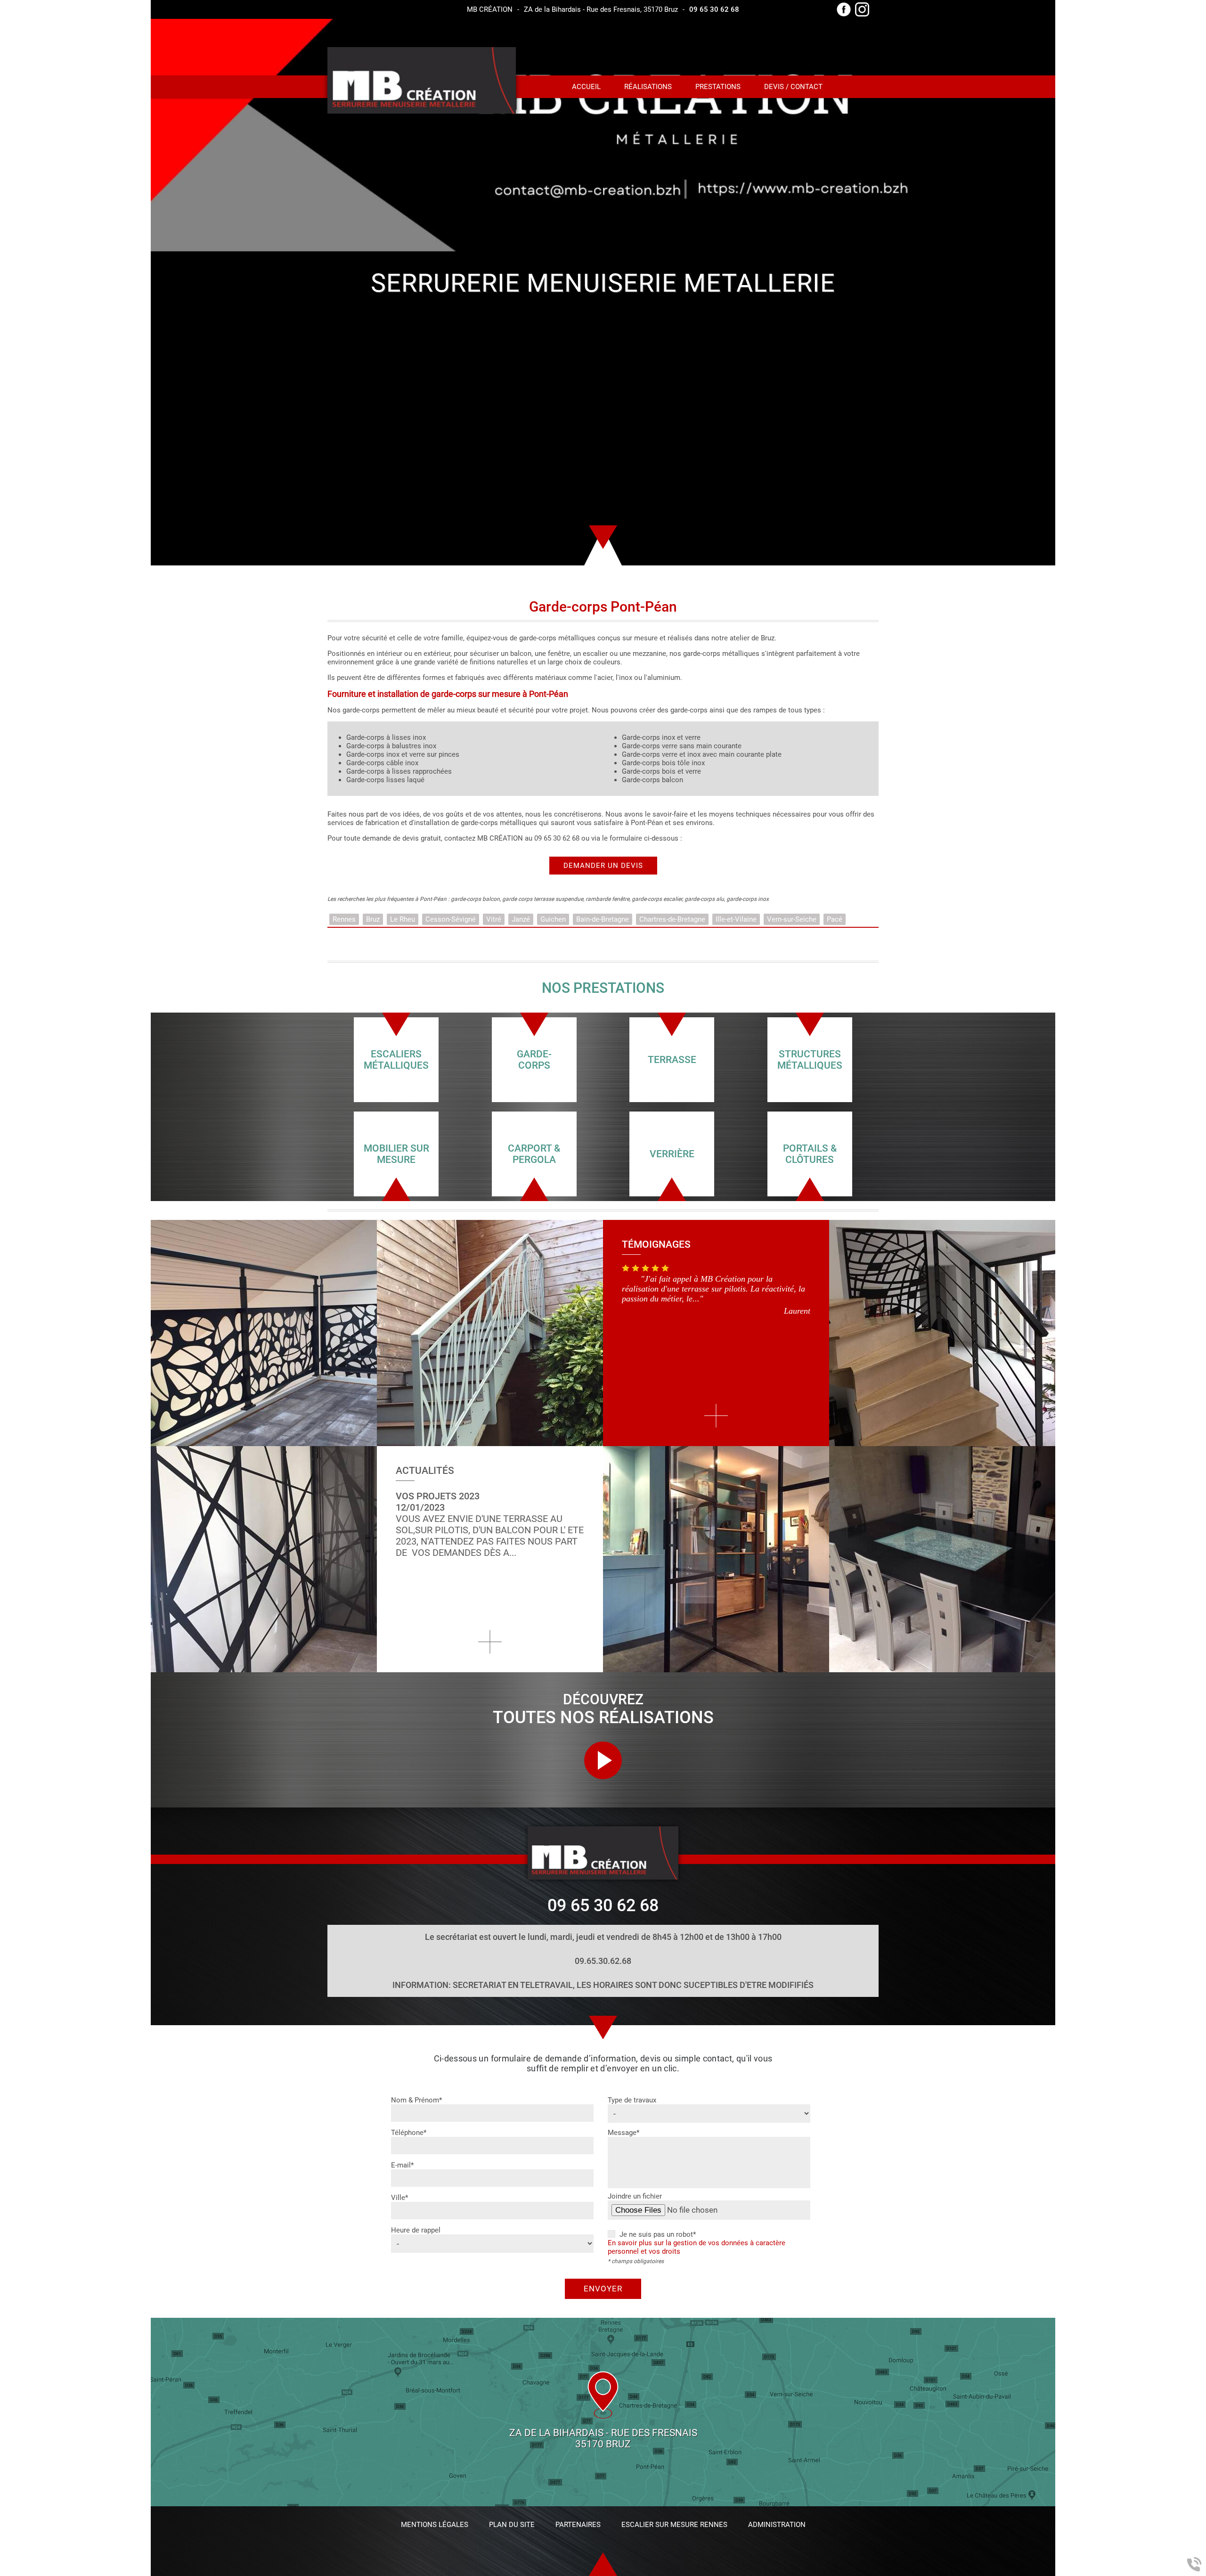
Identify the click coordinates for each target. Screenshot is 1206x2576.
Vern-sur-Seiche (792, 919)
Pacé (835, 919)
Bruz (373, 919)
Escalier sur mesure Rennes (674, 2525)
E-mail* (402, 2165)
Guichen (553, 919)
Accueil (586, 87)
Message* (623, 2133)
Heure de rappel (416, 2230)
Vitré (494, 919)
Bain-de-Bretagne (603, 919)
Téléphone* (409, 2133)
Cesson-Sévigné (451, 919)
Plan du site (512, 2525)
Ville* (399, 2198)
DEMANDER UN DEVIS (603, 866)
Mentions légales (435, 2525)
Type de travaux (632, 2100)
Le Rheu (403, 919)
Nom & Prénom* (416, 2100)
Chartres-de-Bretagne (672, 919)
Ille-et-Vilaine (736, 919)
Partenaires (578, 2525)
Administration (777, 2525)
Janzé (521, 919)
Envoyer (603, 2289)
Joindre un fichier (635, 2196)
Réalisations (648, 87)
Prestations (718, 87)
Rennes (344, 919)
